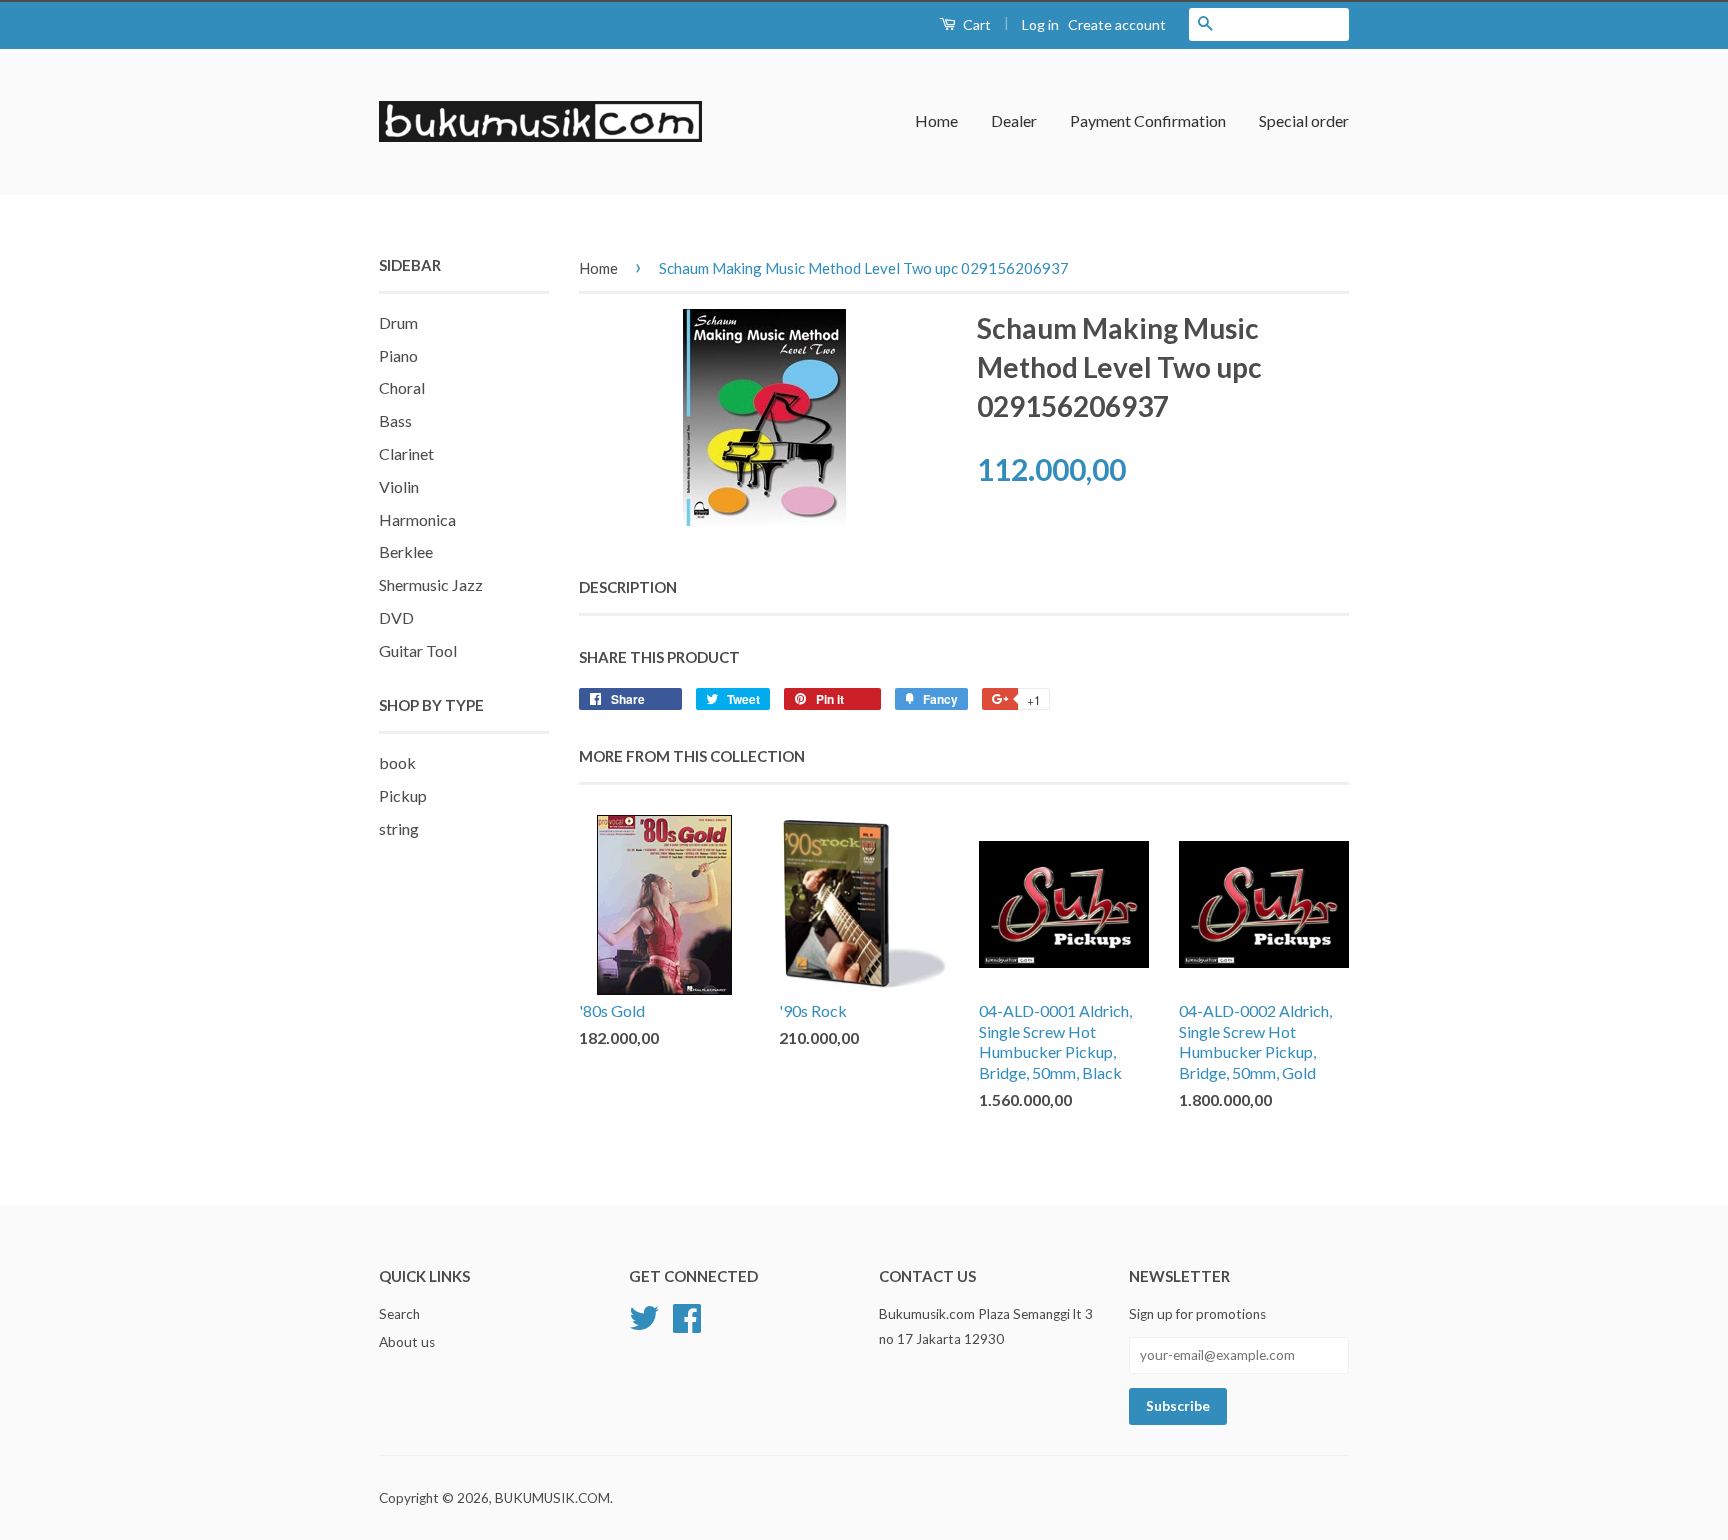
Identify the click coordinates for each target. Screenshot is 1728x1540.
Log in (1040, 24)
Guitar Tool (418, 650)
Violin (399, 486)
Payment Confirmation (1148, 120)
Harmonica (417, 519)
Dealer (1014, 120)
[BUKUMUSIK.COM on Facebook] (687, 1316)
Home (936, 120)
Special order (1304, 120)
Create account (1117, 24)
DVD (396, 617)
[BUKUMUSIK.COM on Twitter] (644, 1316)
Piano (398, 355)
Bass (395, 420)
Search (399, 1314)
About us (407, 1342)
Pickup (403, 795)
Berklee (406, 551)
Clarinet (406, 453)
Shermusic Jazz (431, 584)
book (397, 762)
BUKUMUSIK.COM (552, 1498)
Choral (402, 387)
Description (628, 587)
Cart (975, 24)
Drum (398, 322)
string (399, 828)
